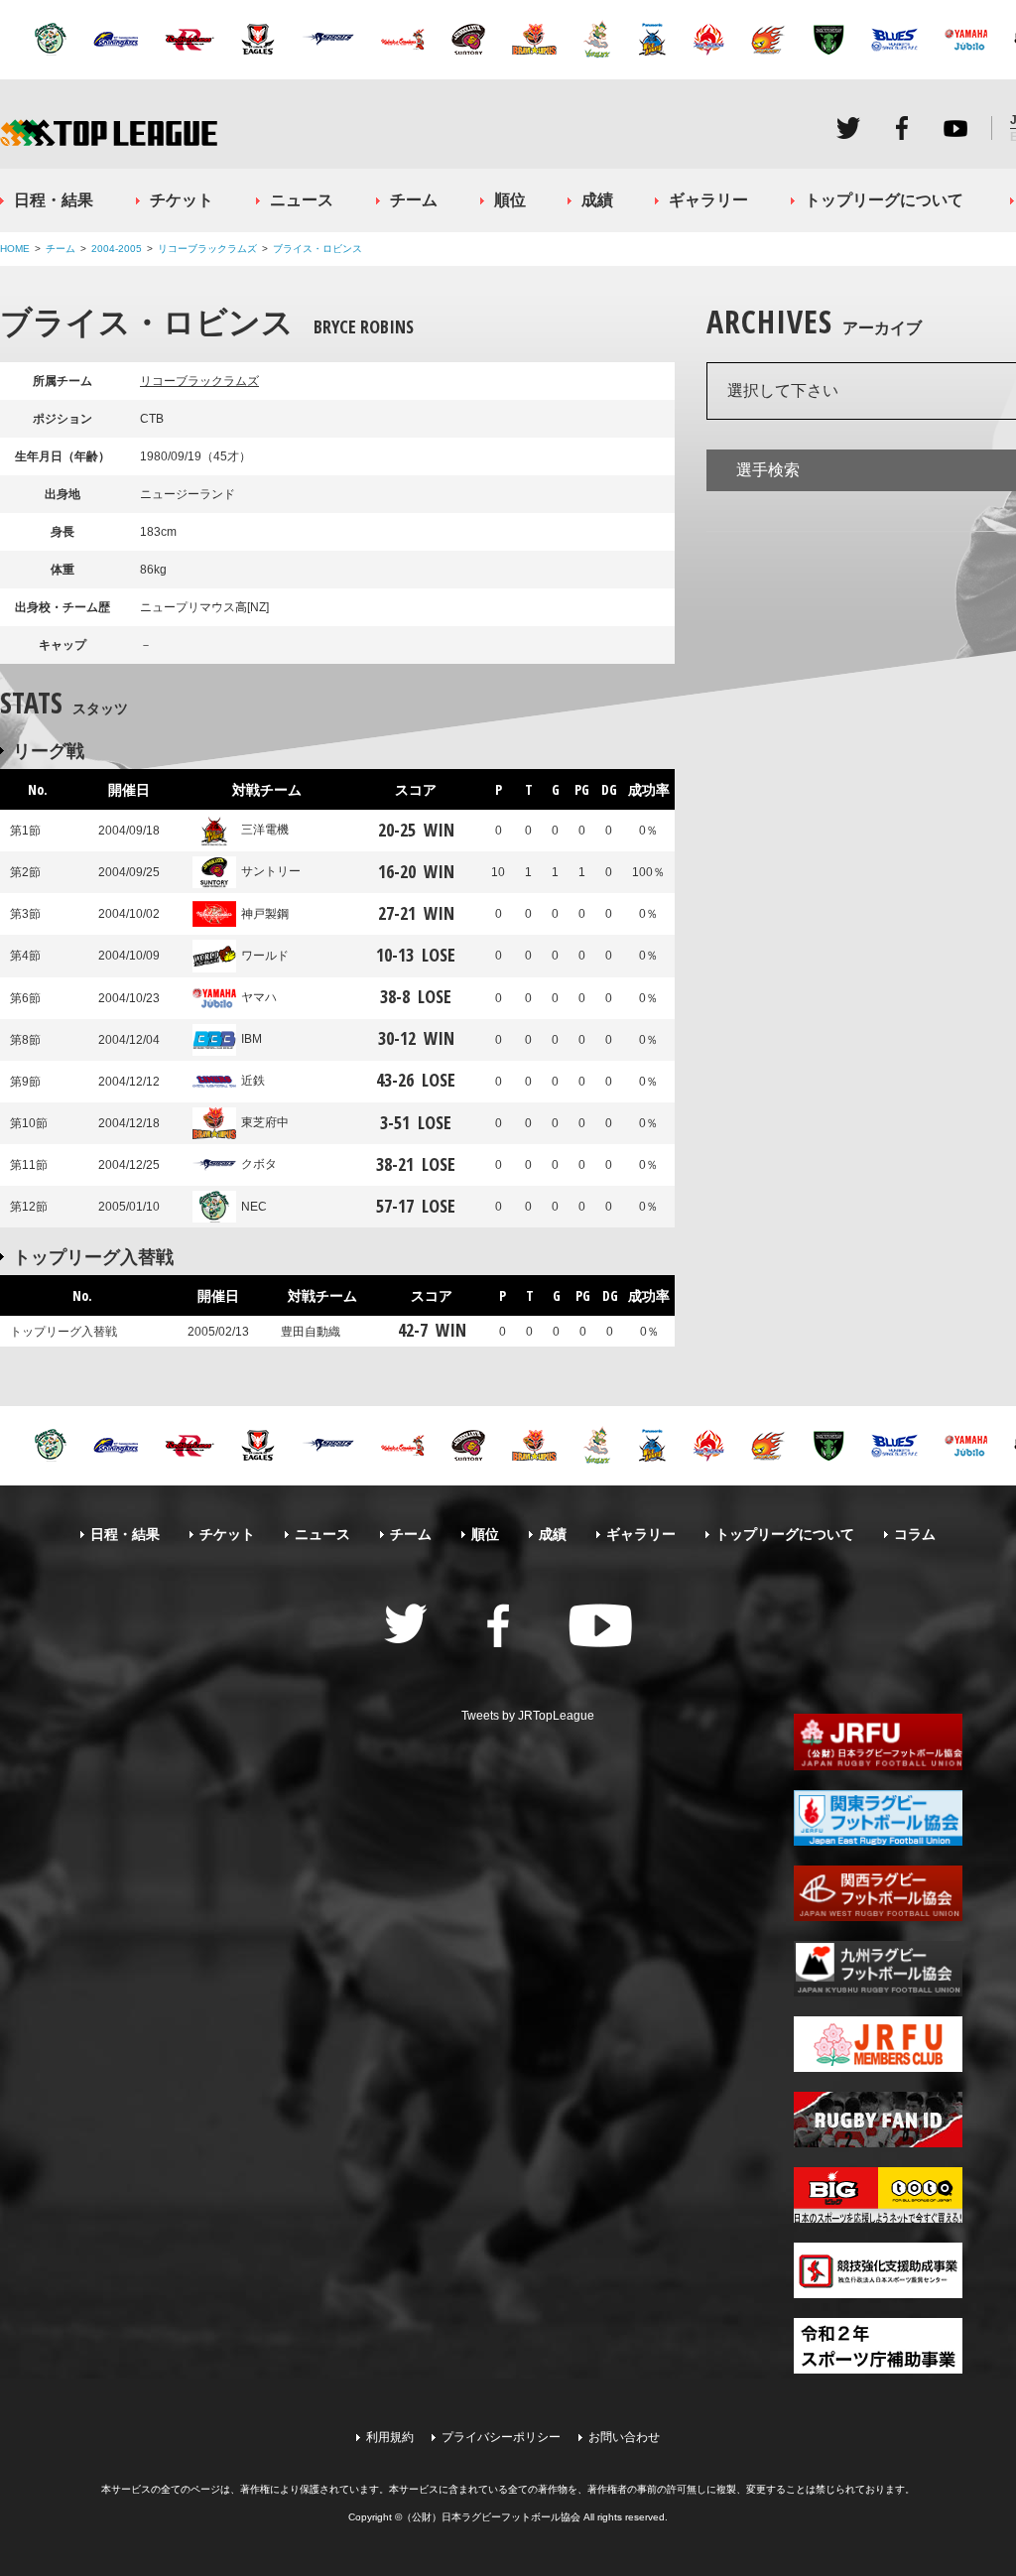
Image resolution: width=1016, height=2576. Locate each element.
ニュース (302, 200)
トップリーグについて (884, 200)
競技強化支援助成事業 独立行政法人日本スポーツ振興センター (878, 2270)
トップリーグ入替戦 (93, 1256)
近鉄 (253, 1081)
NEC (254, 1207)
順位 (510, 200)
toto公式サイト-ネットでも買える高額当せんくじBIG (878, 2195)
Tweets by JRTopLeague (528, 1716)
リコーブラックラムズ (207, 249)
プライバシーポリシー (501, 2437)
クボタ (259, 1164)
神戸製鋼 (265, 914)
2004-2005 (117, 249)
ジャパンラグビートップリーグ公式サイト (109, 132)
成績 (597, 200)
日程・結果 (54, 200)
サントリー (271, 871)
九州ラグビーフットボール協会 (878, 1969)
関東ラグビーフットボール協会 (878, 1818)
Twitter (848, 128)
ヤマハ (259, 997)
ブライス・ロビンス (317, 249)
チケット (182, 200)
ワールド (265, 956)
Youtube (955, 128)
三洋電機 (265, 830)
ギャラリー (708, 200)
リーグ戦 (49, 750)
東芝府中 (265, 1122)
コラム (915, 1534)
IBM (252, 1039)
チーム (414, 200)
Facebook (902, 128)
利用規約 (390, 2437)
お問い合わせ (624, 2437)
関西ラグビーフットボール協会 (878, 1893)
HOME (15, 249)
